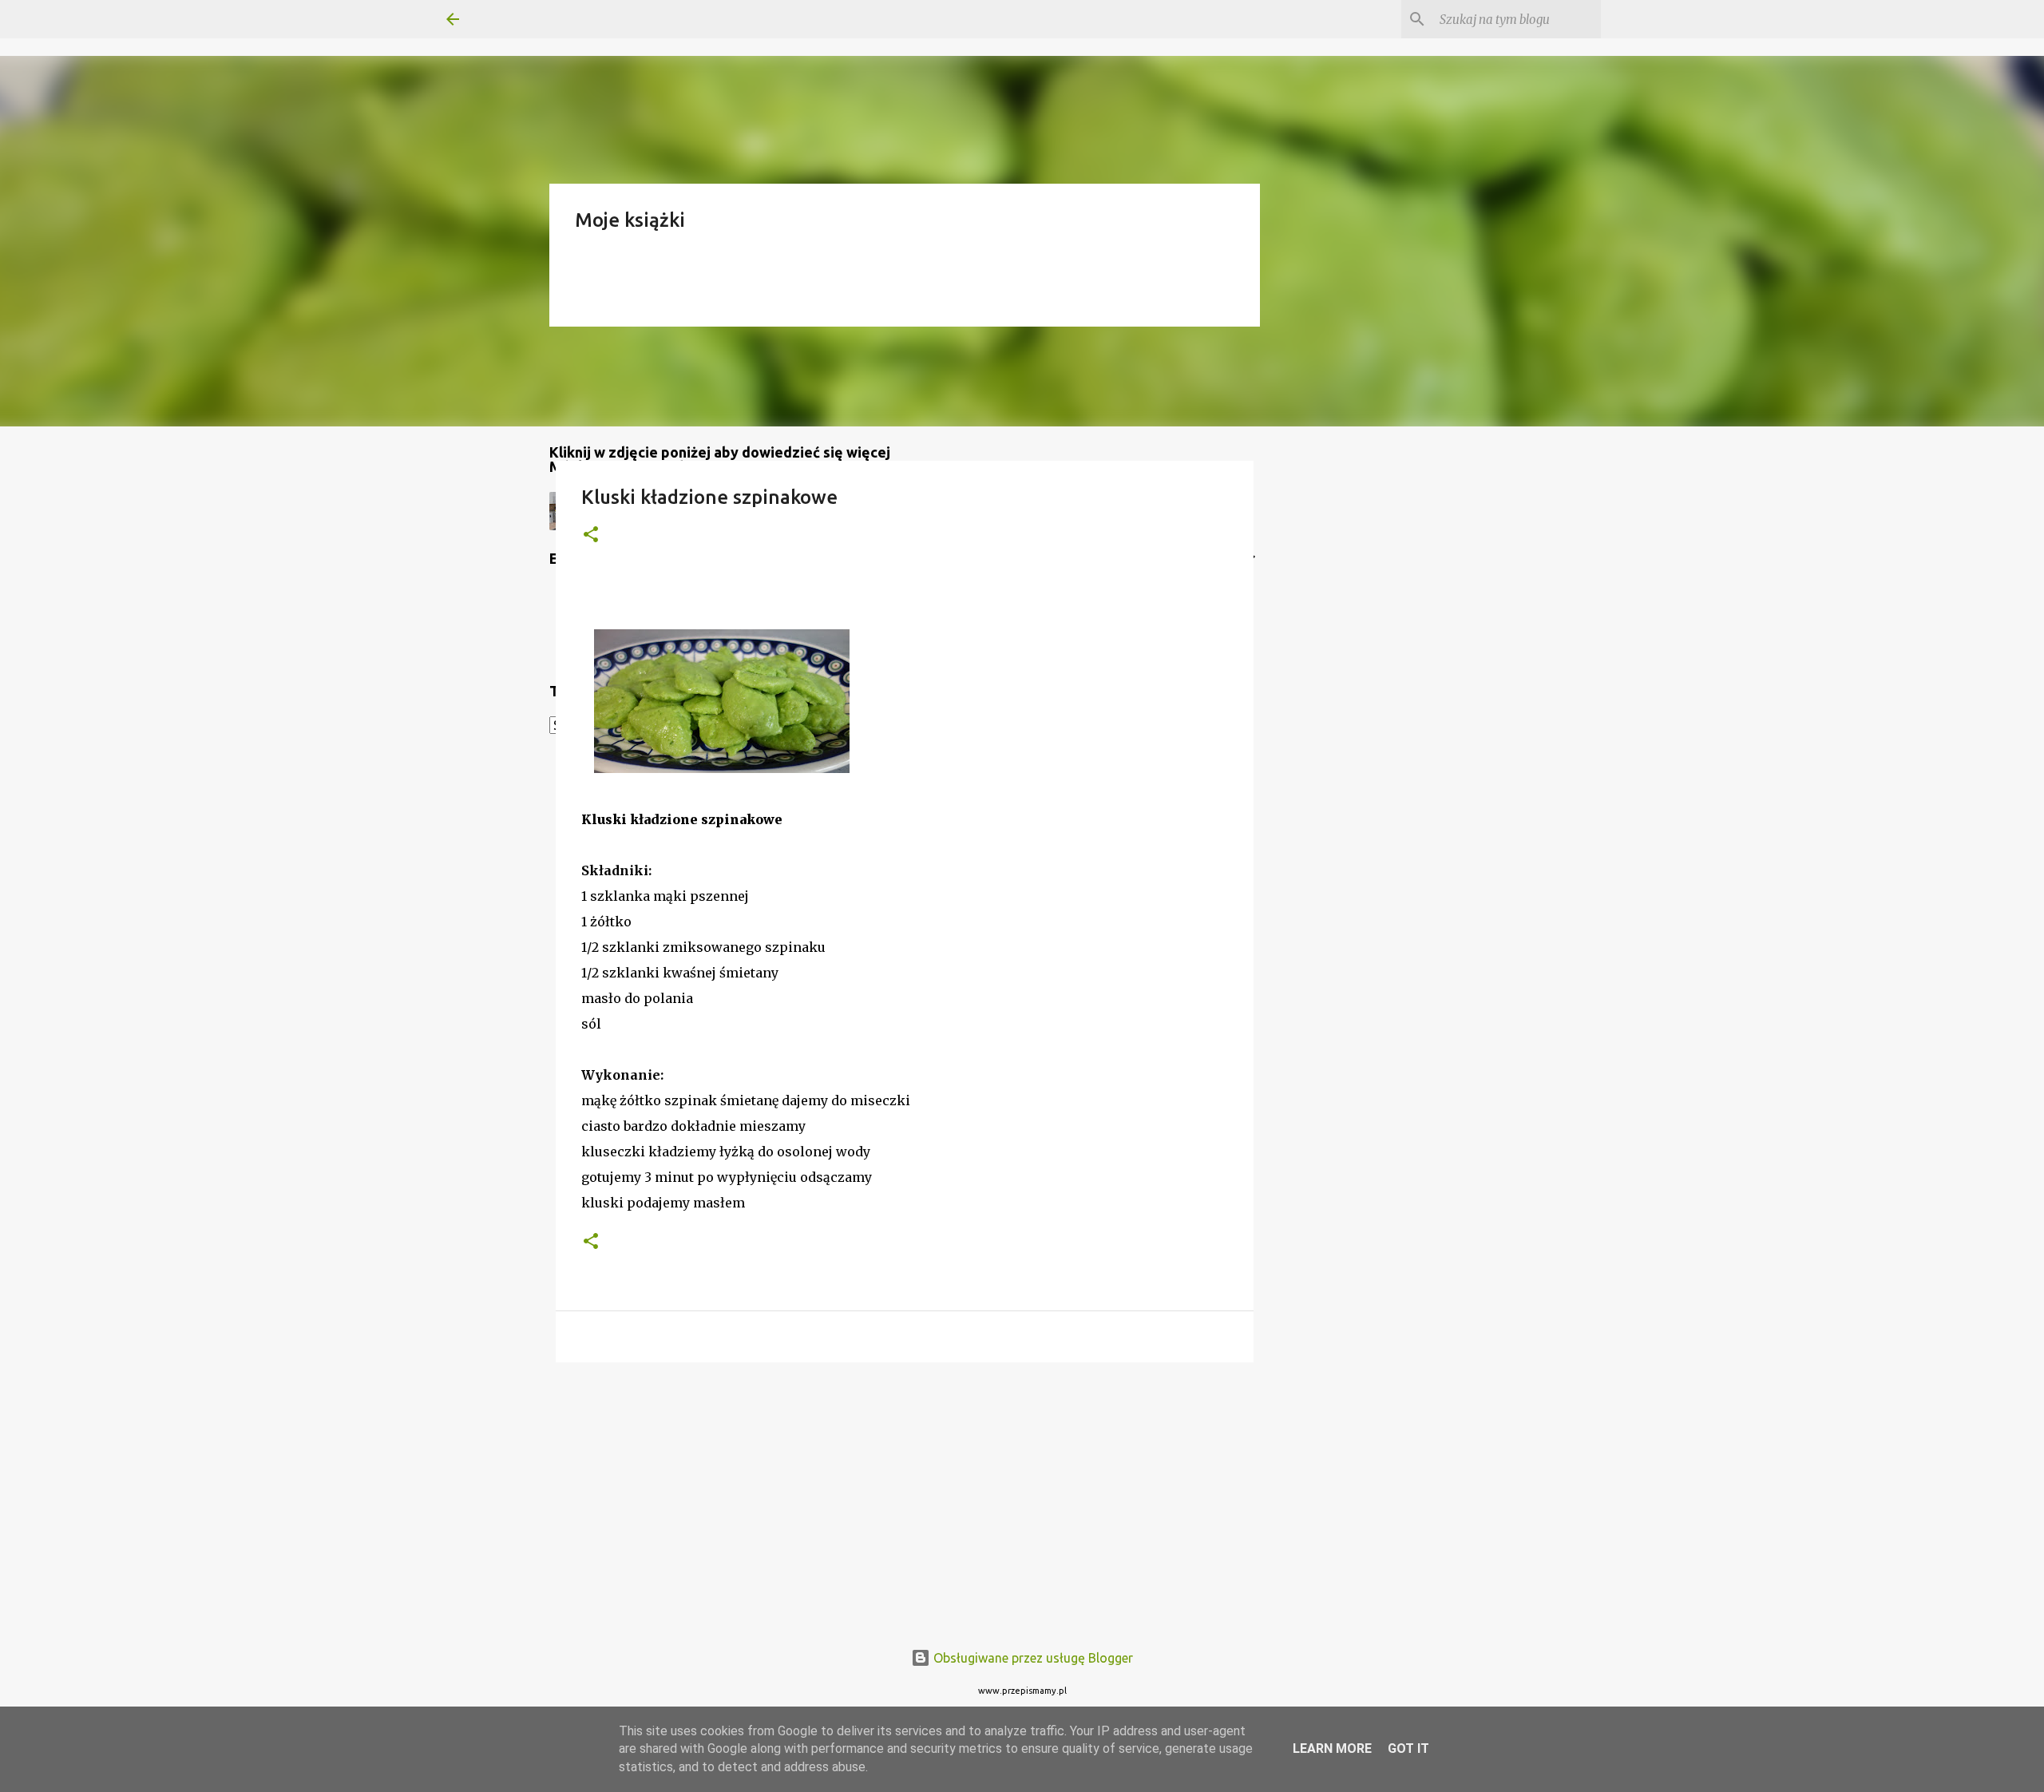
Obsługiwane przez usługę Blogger (1032, 1658)
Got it (1408, 1748)
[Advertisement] (905, 1498)
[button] (591, 535)
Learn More (1332, 1748)
